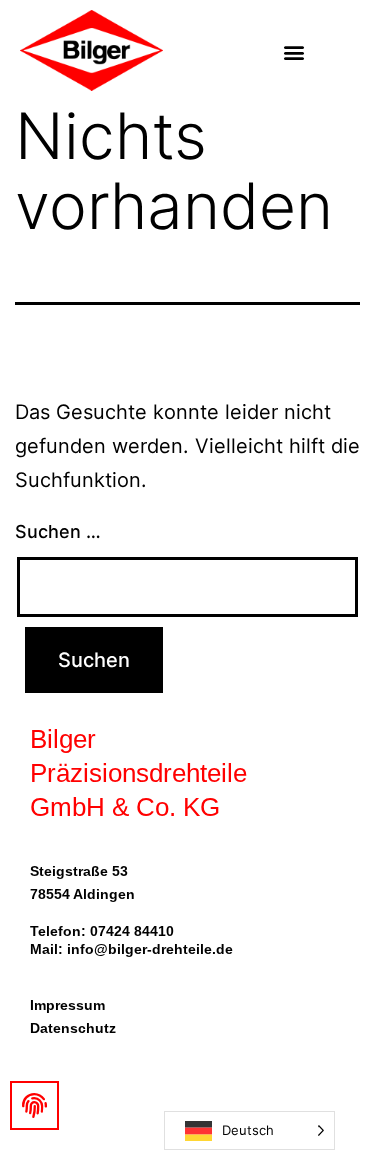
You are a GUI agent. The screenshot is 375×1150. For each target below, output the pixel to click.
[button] (293, 51)
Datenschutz (73, 1028)
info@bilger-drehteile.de (150, 949)
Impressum (67, 1005)
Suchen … (58, 531)
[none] (249, 1130)
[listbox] (249, 1130)
